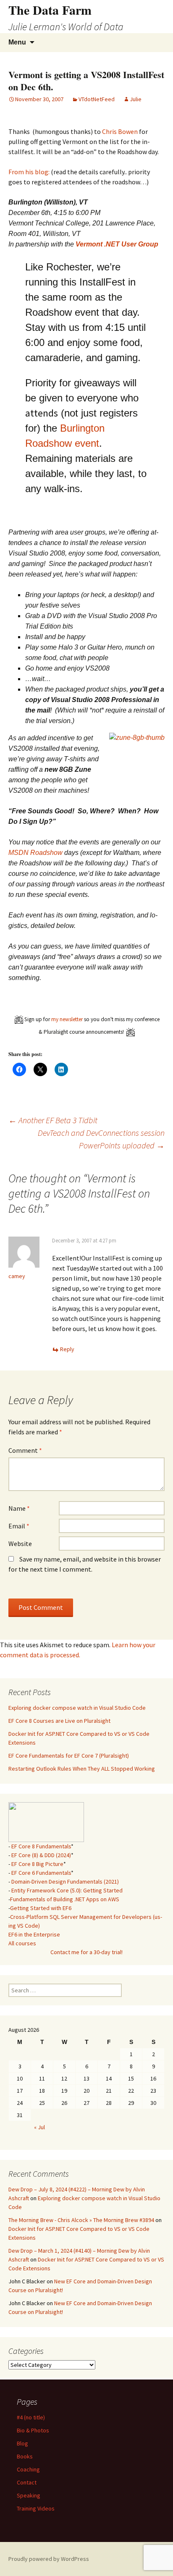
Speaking (29, 2495)
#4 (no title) (31, 2417)
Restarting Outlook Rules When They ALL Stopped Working (82, 1769)
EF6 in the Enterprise (34, 1934)
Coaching (28, 2469)
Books (25, 2456)
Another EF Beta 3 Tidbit (53, 1120)
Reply (67, 1349)
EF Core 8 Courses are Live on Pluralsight (59, 1721)
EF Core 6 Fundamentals (41, 1873)
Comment (25, 1450)
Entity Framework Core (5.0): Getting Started (67, 1890)
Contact (27, 2482)
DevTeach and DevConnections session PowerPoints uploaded (101, 1139)
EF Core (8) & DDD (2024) (41, 1855)
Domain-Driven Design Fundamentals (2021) (65, 1882)
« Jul (39, 2127)
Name (19, 1508)
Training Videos (36, 2508)
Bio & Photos (33, 2430)
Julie (136, 99)
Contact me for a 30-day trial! (86, 1952)
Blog (22, 2443)
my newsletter (67, 1019)
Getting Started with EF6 (41, 1908)
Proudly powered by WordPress (49, 2559)
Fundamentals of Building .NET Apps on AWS (65, 1899)
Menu (17, 42)
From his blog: (29, 172)
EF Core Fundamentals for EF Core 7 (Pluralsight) (69, 1756)
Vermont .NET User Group (117, 244)
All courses (22, 1943)
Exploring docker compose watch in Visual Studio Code (77, 1708)
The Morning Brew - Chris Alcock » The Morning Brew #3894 (81, 2220)
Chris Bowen (120, 131)
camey (17, 1276)
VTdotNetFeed (97, 99)
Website (20, 1544)
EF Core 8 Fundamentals (41, 1846)
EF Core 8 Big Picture (37, 1864)
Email (19, 1526)
